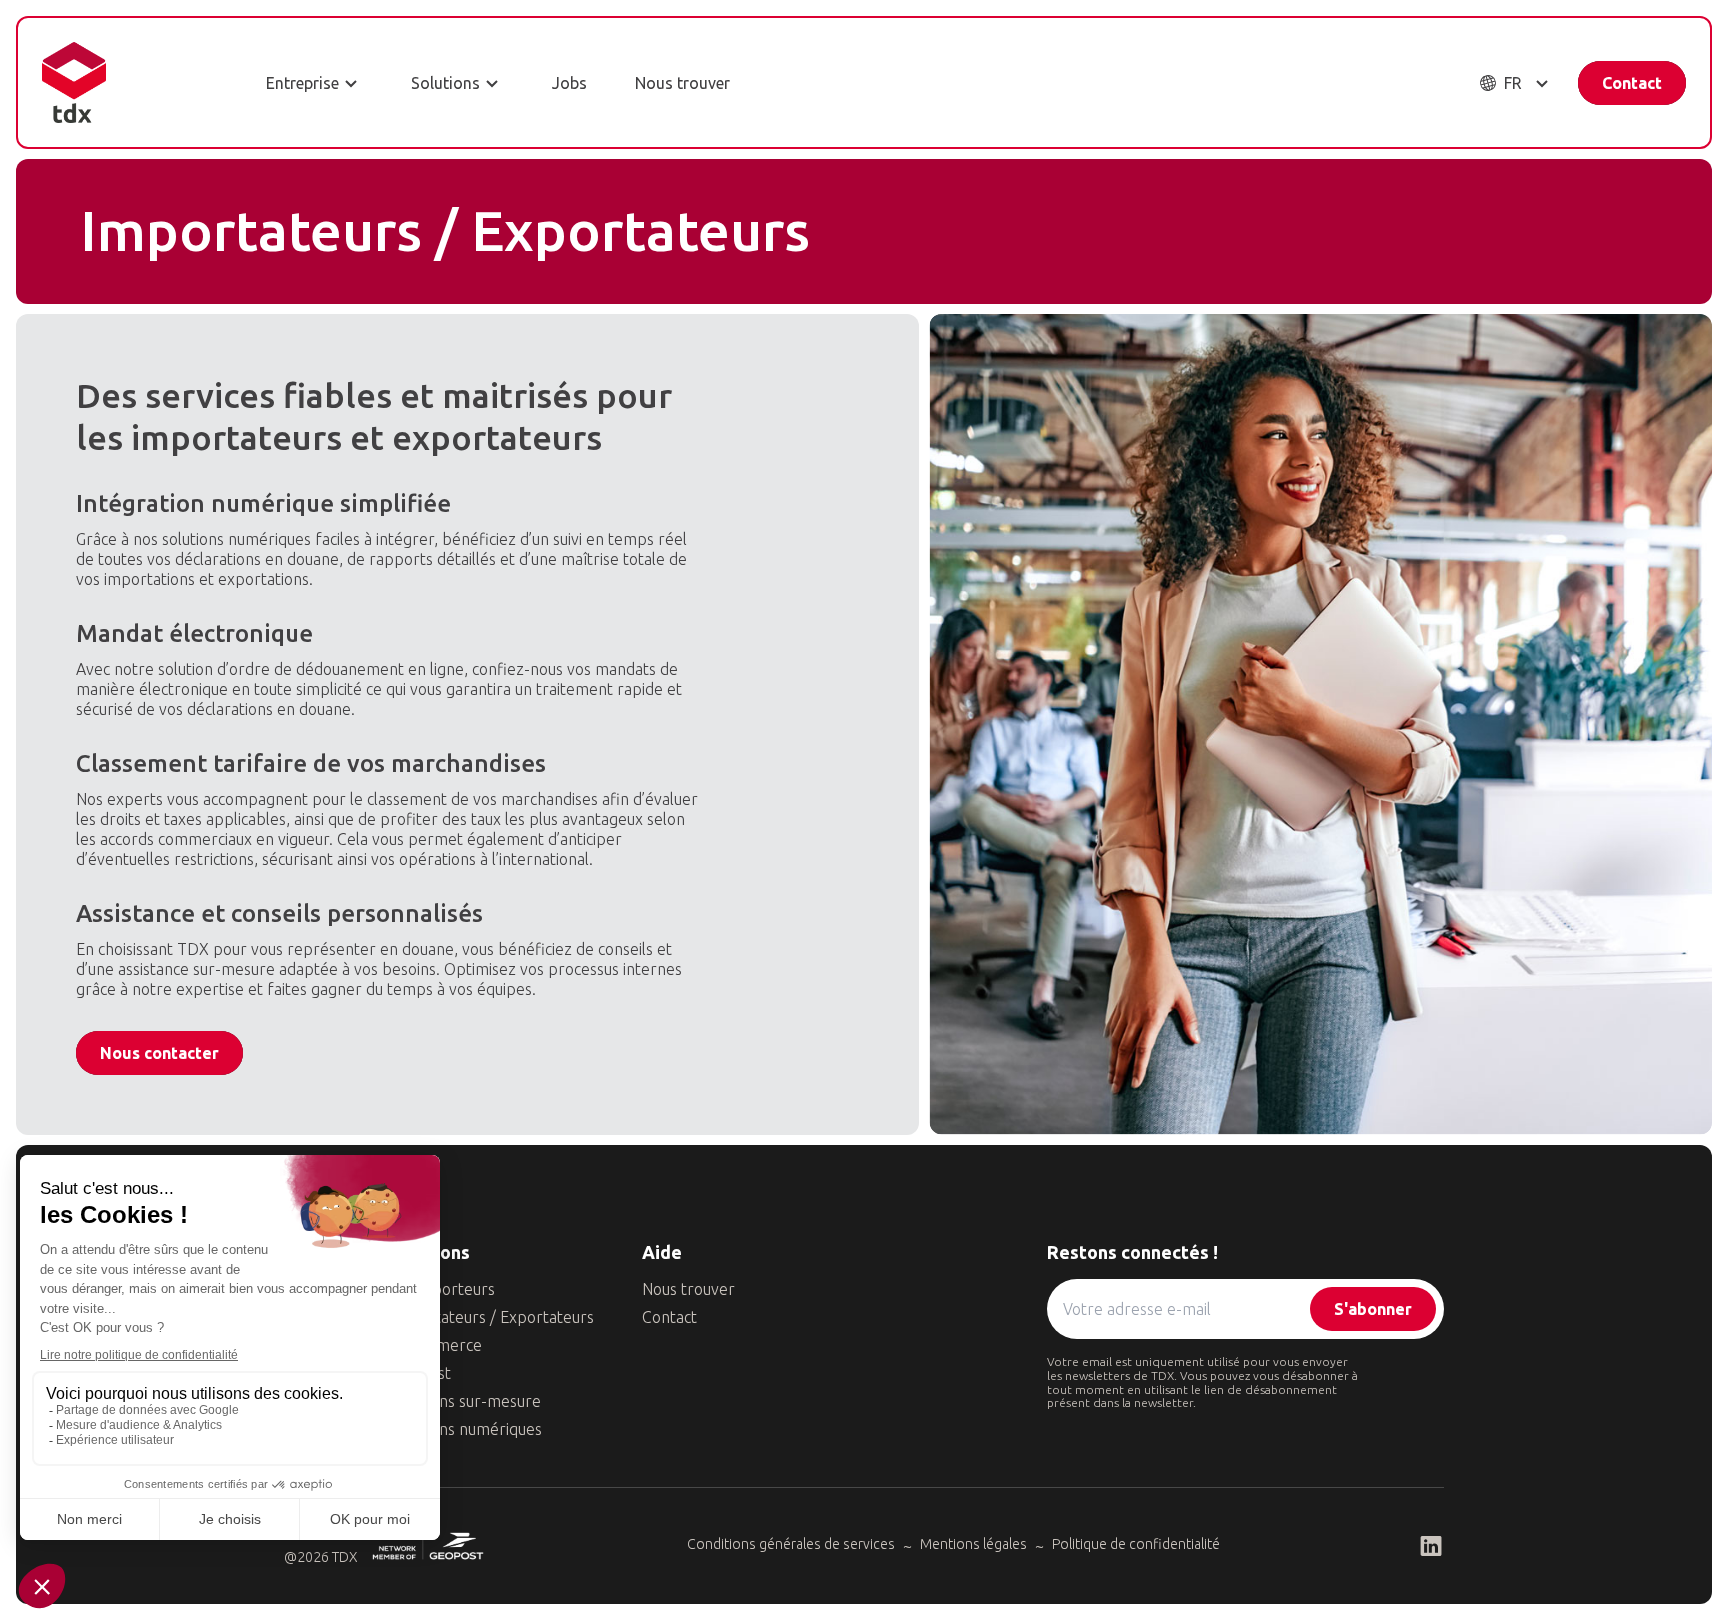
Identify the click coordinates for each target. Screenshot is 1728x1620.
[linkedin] (1431, 1546)
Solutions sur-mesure (466, 1401)
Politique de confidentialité (1136, 1544)
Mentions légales (973, 1544)
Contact (1632, 83)
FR (1513, 83)
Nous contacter (159, 1053)
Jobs (569, 83)
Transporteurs (443, 1289)
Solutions (445, 83)
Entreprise (302, 83)
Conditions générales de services (791, 1544)
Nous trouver (682, 83)
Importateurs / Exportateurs (492, 1317)
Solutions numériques (466, 1429)
